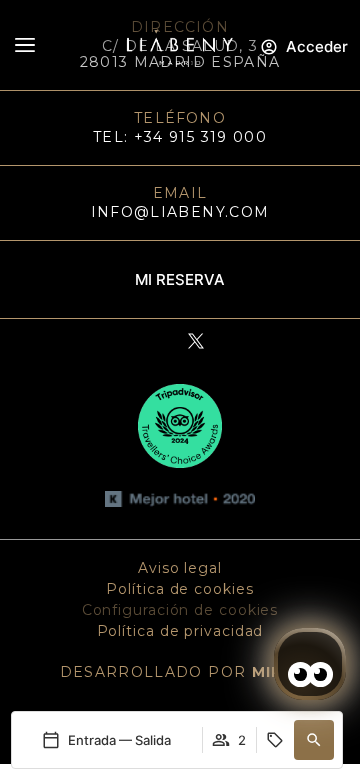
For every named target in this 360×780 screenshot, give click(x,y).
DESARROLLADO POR (180, 672)
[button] (314, 740)
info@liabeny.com (180, 212)
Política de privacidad (180, 631)
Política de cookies (179, 589)
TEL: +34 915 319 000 (180, 137)
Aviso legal (180, 568)
